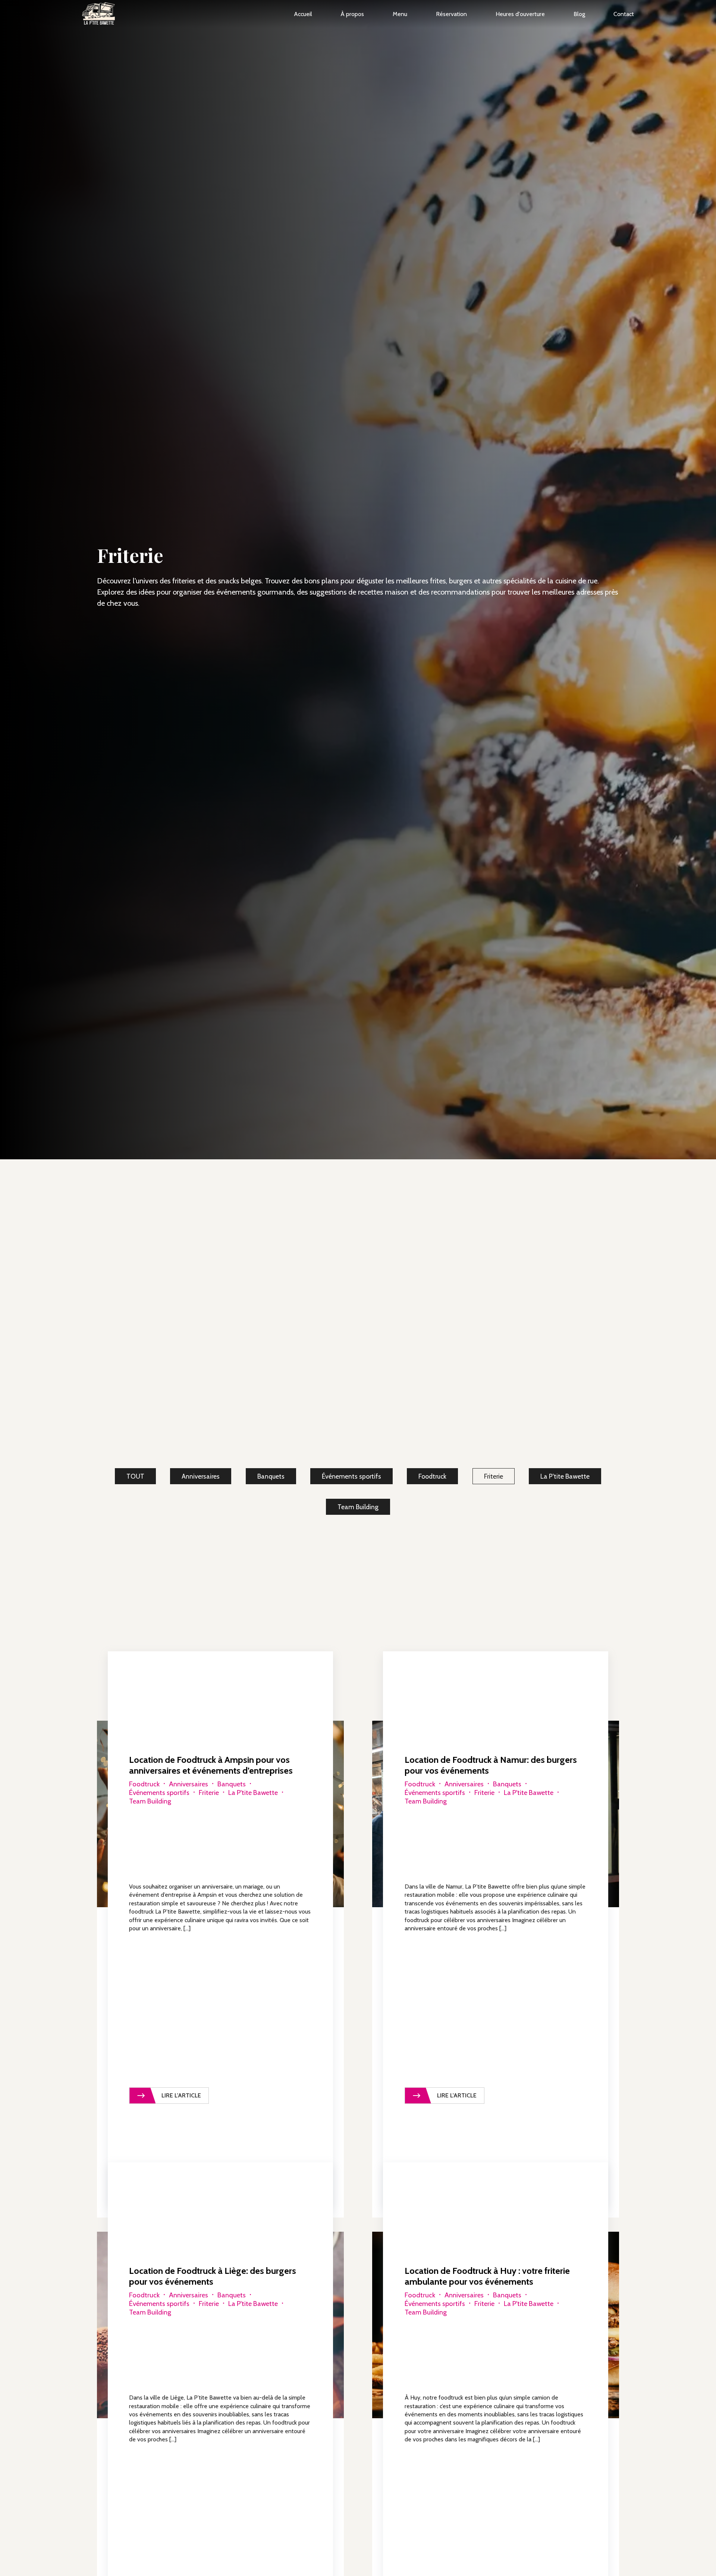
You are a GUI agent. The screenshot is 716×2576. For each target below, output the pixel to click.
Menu (400, 14)
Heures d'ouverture (520, 14)
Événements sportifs (351, 1476)
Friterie (494, 1476)
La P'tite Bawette (565, 1476)
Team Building (358, 1507)
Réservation (451, 14)
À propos (352, 14)
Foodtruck (432, 1476)
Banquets (271, 1476)
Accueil (303, 14)
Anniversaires (201, 1476)
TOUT (135, 1476)
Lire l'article (181, 2095)
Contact (624, 14)
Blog (579, 14)
